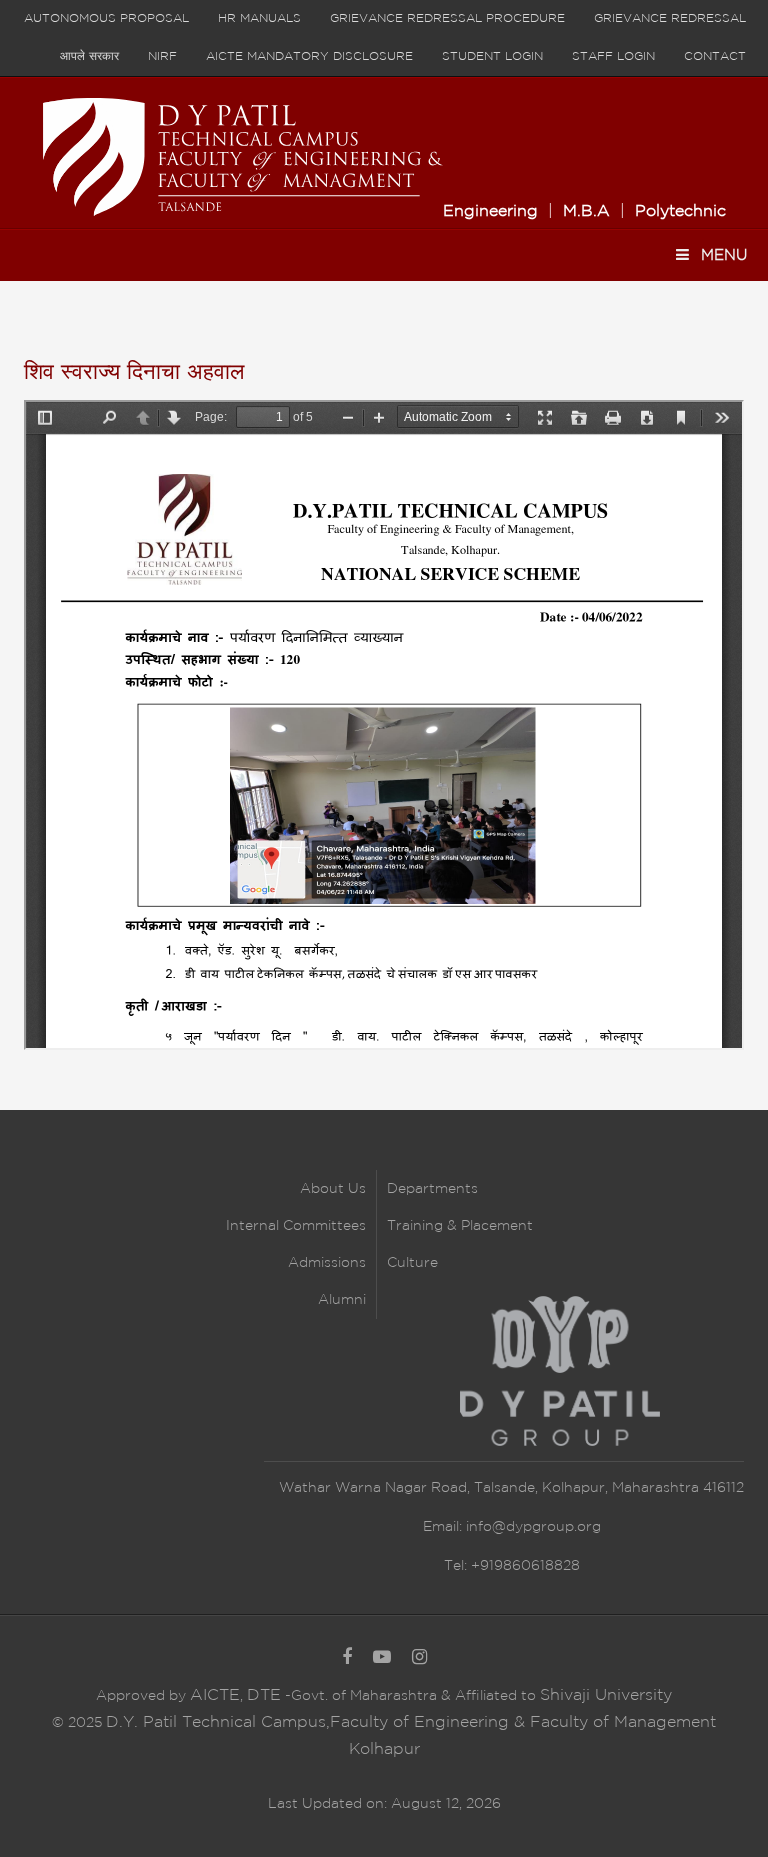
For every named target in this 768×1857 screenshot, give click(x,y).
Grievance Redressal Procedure (447, 18)
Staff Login (613, 56)
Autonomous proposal (106, 18)
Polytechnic (680, 211)
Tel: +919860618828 (512, 1566)
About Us (333, 1189)
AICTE (215, 1695)
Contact (715, 56)
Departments (432, 1189)
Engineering (490, 211)
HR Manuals (259, 18)
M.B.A (586, 211)
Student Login (492, 56)
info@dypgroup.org (533, 1527)
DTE (264, 1695)
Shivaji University (606, 1695)
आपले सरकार (89, 56)
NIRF (162, 56)
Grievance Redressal (670, 18)
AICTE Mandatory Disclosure (309, 56)
